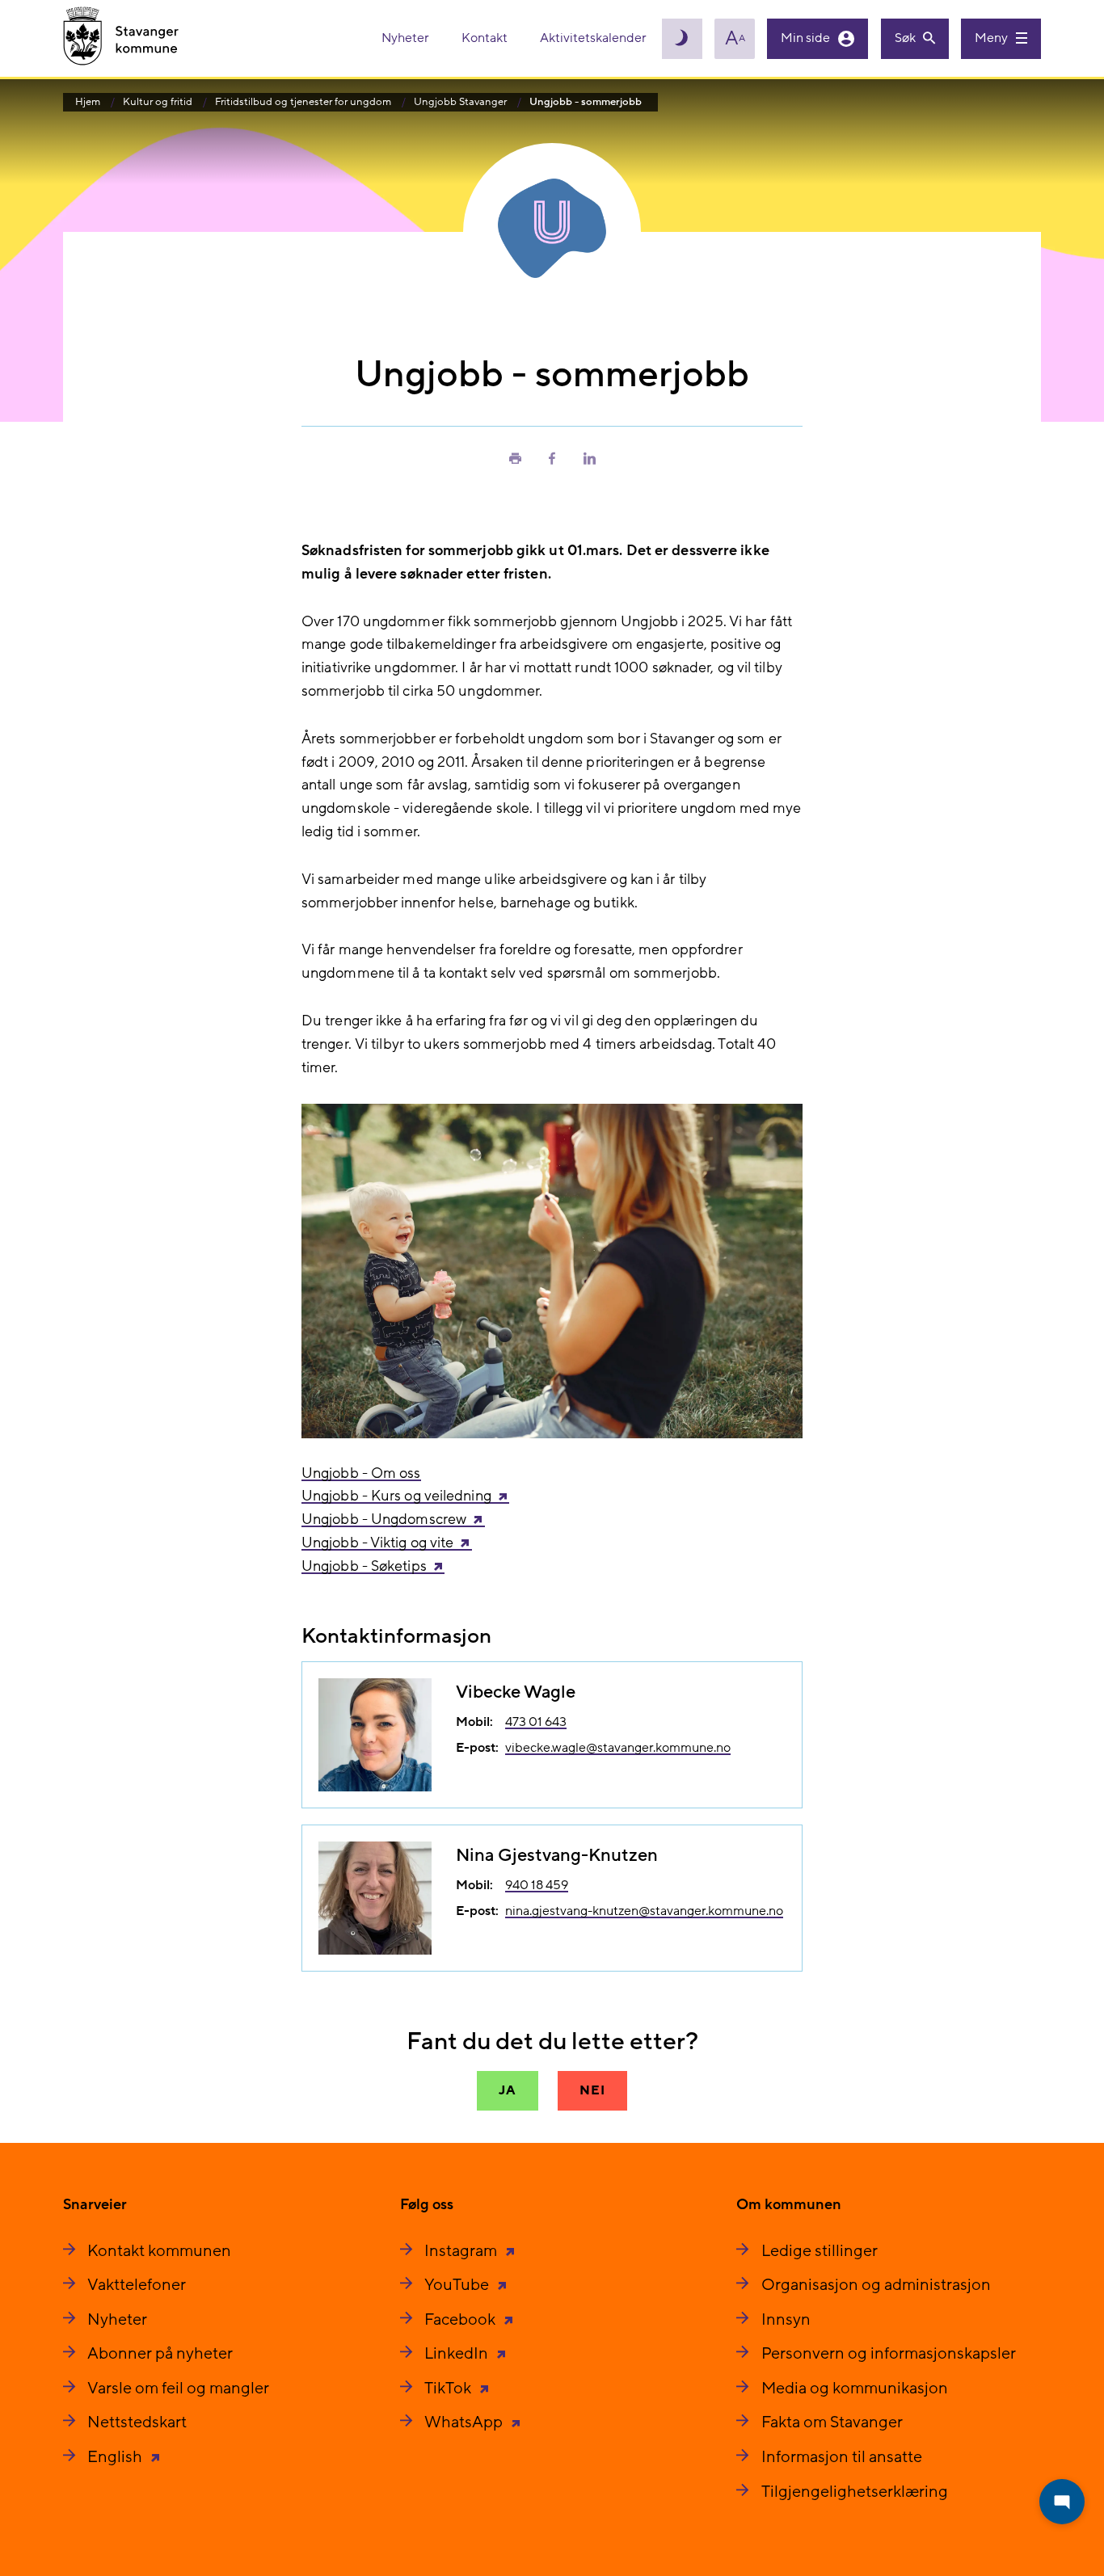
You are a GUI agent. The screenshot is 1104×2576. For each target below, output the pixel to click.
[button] (515, 457)
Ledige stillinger (820, 2251)
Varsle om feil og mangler (178, 2389)
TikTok (449, 2389)
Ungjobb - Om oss (361, 1473)
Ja (508, 2090)
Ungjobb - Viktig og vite (377, 1543)
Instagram (462, 2251)
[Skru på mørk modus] (682, 39)
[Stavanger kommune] (121, 38)
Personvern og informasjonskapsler (889, 2354)
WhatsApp (465, 2422)
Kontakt (486, 38)
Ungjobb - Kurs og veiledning (396, 1496)
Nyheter (407, 38)
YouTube (458, 2285)
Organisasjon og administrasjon (876, 2285)
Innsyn (786, 2320)
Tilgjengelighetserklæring (855, 2492)
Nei (592, 2090)
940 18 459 (537, 1885)
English (116, 2457)
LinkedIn (458, 2354)
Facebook (461, 2320)
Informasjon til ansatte (842, 2457)
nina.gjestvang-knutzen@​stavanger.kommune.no (644, 1911)
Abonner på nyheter (160, 2354)
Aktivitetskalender (593, 38)
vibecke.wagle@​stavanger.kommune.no (618, 1748)
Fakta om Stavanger (832, 2422)
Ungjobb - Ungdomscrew (384, 1520)
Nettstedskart (137, 2422)
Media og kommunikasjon (855, 2389)
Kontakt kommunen (159, 2251)
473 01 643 (536, 1722)
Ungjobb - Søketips (364, 1566)
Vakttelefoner (137, 2285)
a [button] (735, 39)
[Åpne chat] (1062, 2502)
